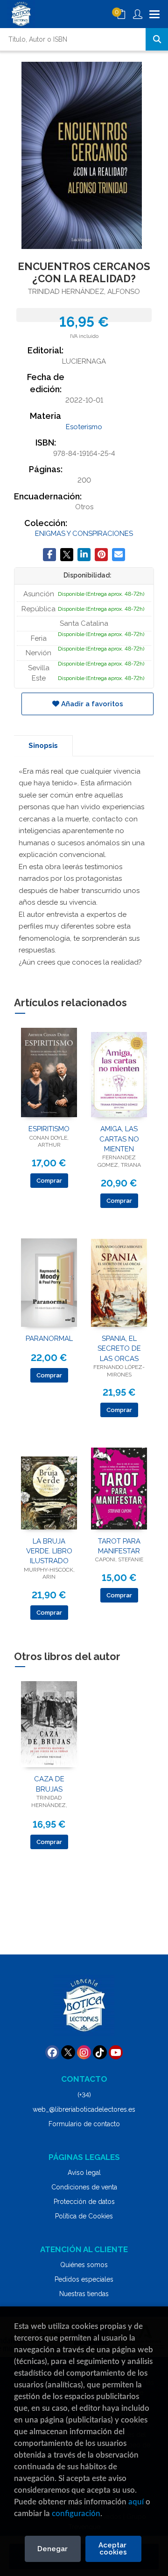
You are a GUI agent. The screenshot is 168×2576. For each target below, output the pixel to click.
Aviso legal (84, 2173)
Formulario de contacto (84, 2124)
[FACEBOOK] (52, 2052)
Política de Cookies (84, 2216)
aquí (136, 2502)
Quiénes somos (84, 2265)
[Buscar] (157, 39)
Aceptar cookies (113, 2549)
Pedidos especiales (84, 2279)
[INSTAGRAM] (84, 2052)
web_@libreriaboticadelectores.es (84, 2109)
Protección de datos (84, 2202)
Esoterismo (84, 427)
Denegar (52, 2549)
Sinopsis (43, 746)
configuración (76, 2514)
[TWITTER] (68, 2052)
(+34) (84, 2095)
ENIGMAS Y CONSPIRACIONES (84, 534)
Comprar (49, 1181)
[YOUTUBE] (116, 2052)
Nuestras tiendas (84, 2294)
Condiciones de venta (84, 2187)
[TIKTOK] (100, 2052)
